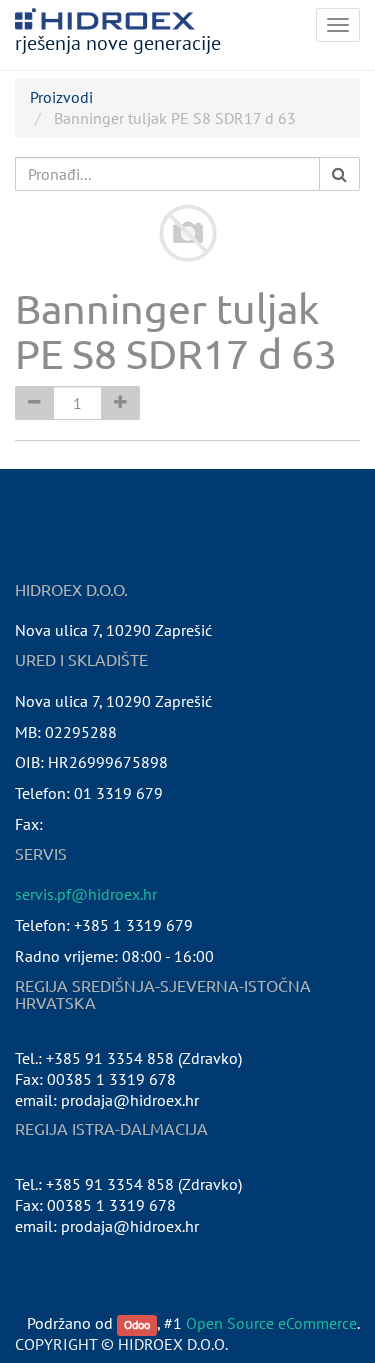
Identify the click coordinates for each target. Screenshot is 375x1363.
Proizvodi (61, 97)
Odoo (137, 1324)
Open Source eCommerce (271, 1323)
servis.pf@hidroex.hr (86, 894)
